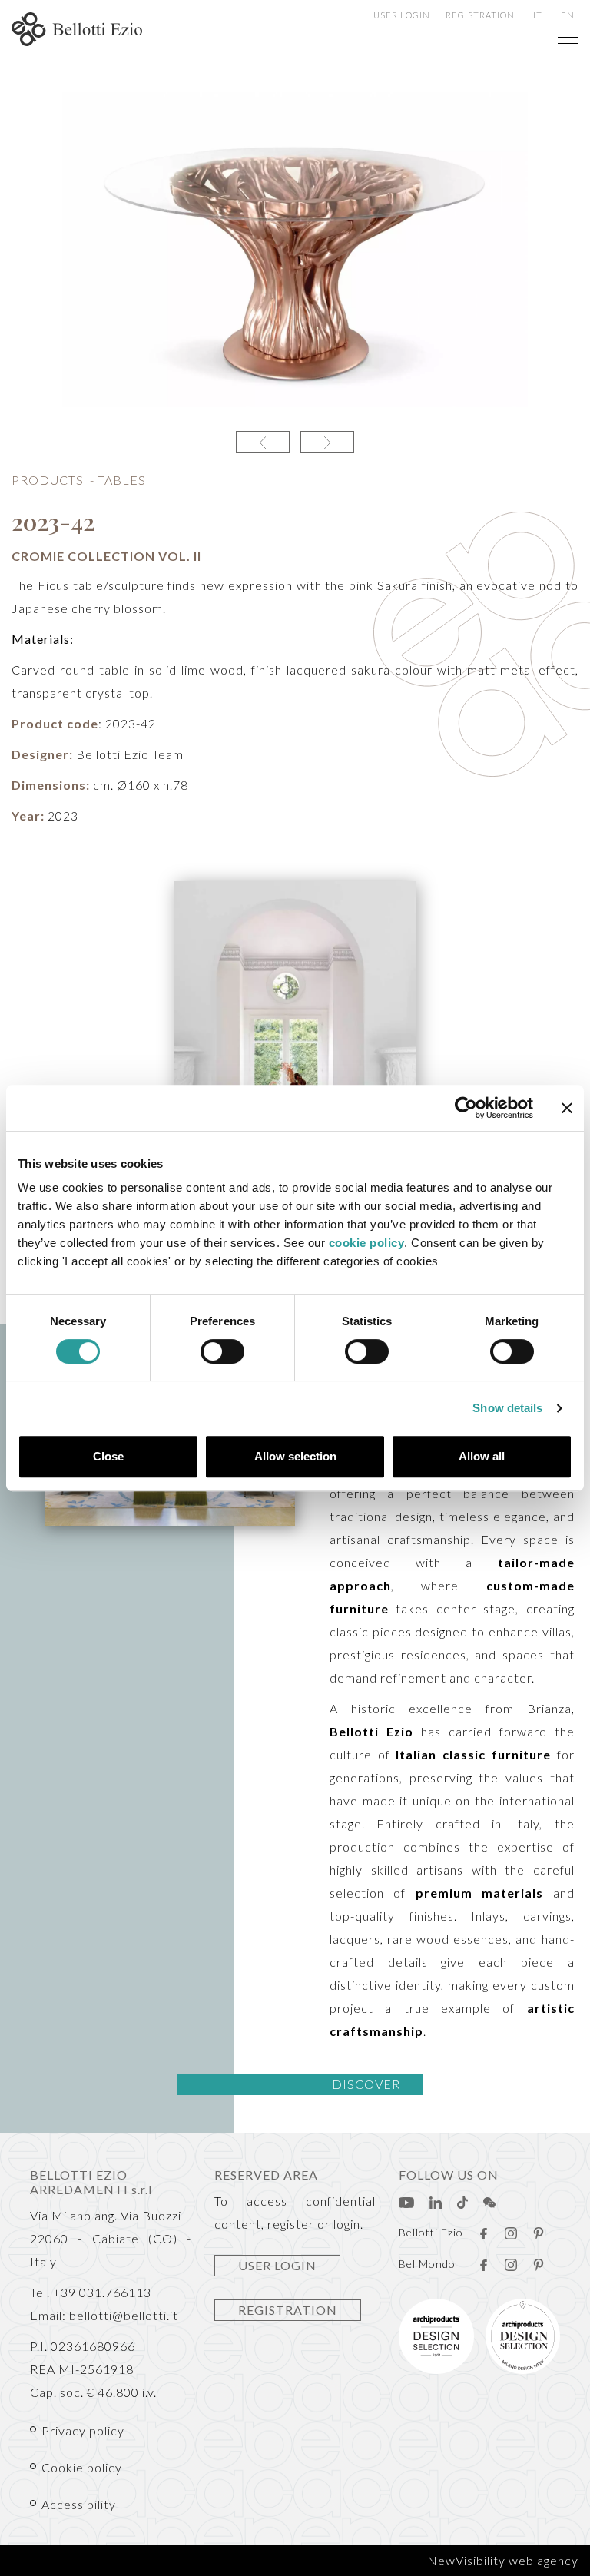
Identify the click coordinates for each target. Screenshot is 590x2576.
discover (366, 2084)
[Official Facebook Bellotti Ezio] (483, 2232)
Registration (480, 15)
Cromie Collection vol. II (106, 556)
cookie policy (367, 1243)
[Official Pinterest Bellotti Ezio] (539, 2232)
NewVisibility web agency (503, 2560)
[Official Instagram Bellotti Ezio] (511, 2232)
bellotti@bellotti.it (124, 2315)
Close (108, 1456)
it (538, 15)
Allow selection (295, 1456)
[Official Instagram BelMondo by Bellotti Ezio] (511, 2263)
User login (402, 15)
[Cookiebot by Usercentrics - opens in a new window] (466, 1108)
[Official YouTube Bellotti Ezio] (406, 2201)
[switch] (222, 1351)
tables (122, 480)
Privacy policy (83, 2430)
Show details (507, 1408)
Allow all (482, 1456)
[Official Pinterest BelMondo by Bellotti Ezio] (539, 2263)
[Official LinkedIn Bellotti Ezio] (436, 2201)
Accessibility (79, 2504)
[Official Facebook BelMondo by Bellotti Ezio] (483, 2263)
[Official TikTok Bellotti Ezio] (462, 2201)
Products (48, 480)
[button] (263, 442)
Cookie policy (82, 2467)
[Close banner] (567, 1108)
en (568, 15)
